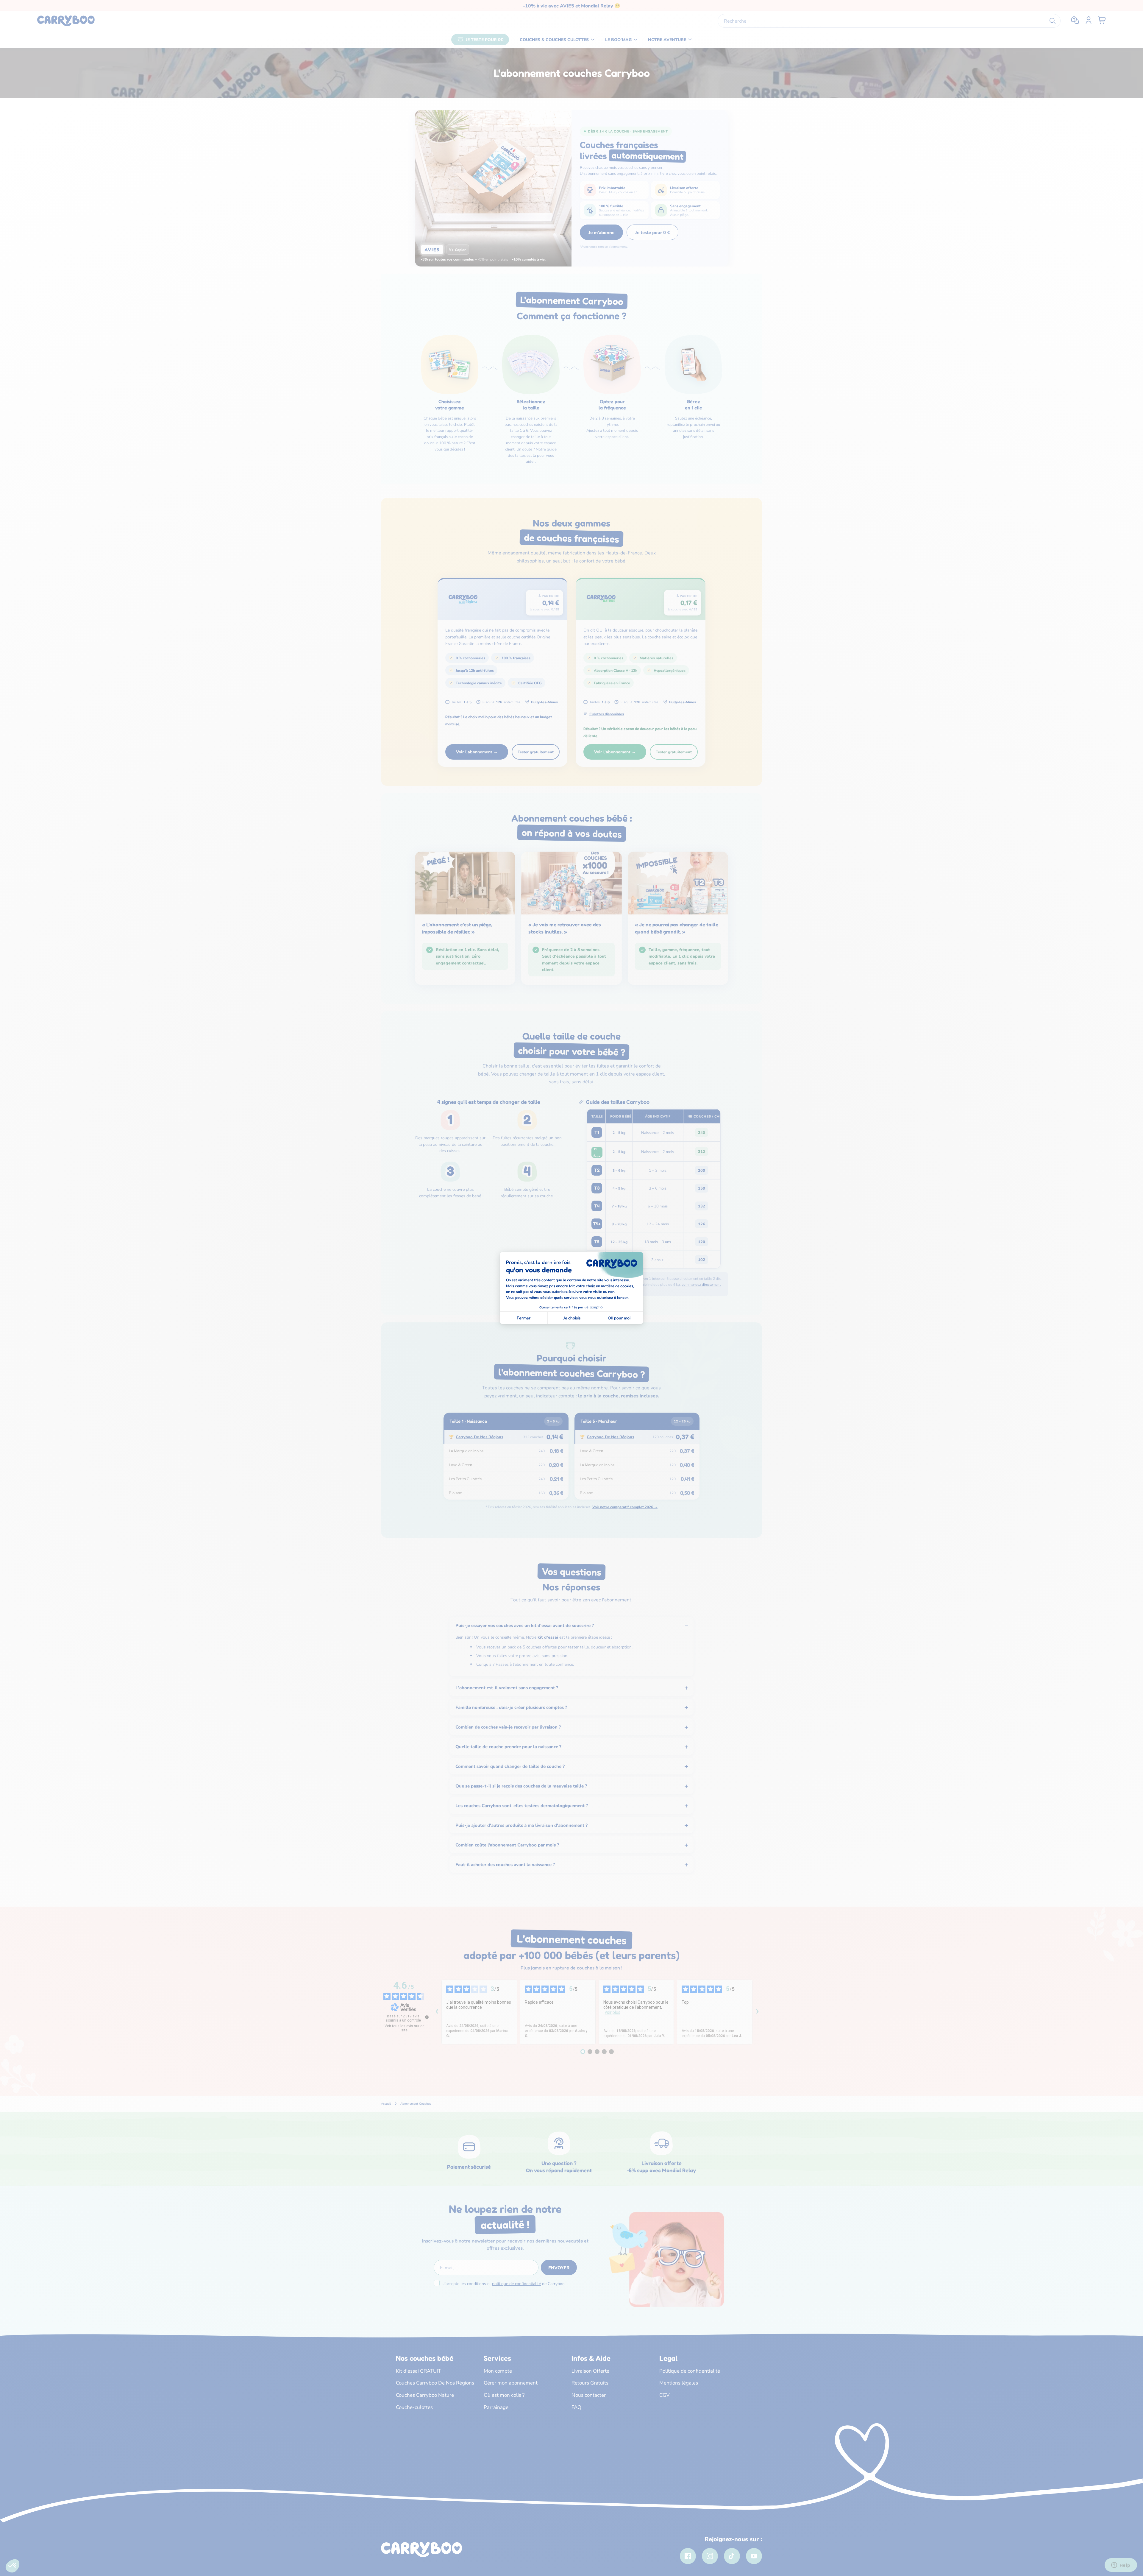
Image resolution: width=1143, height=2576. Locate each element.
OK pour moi (619, 1318)
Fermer (524, 1318)
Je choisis (571, 1318)
